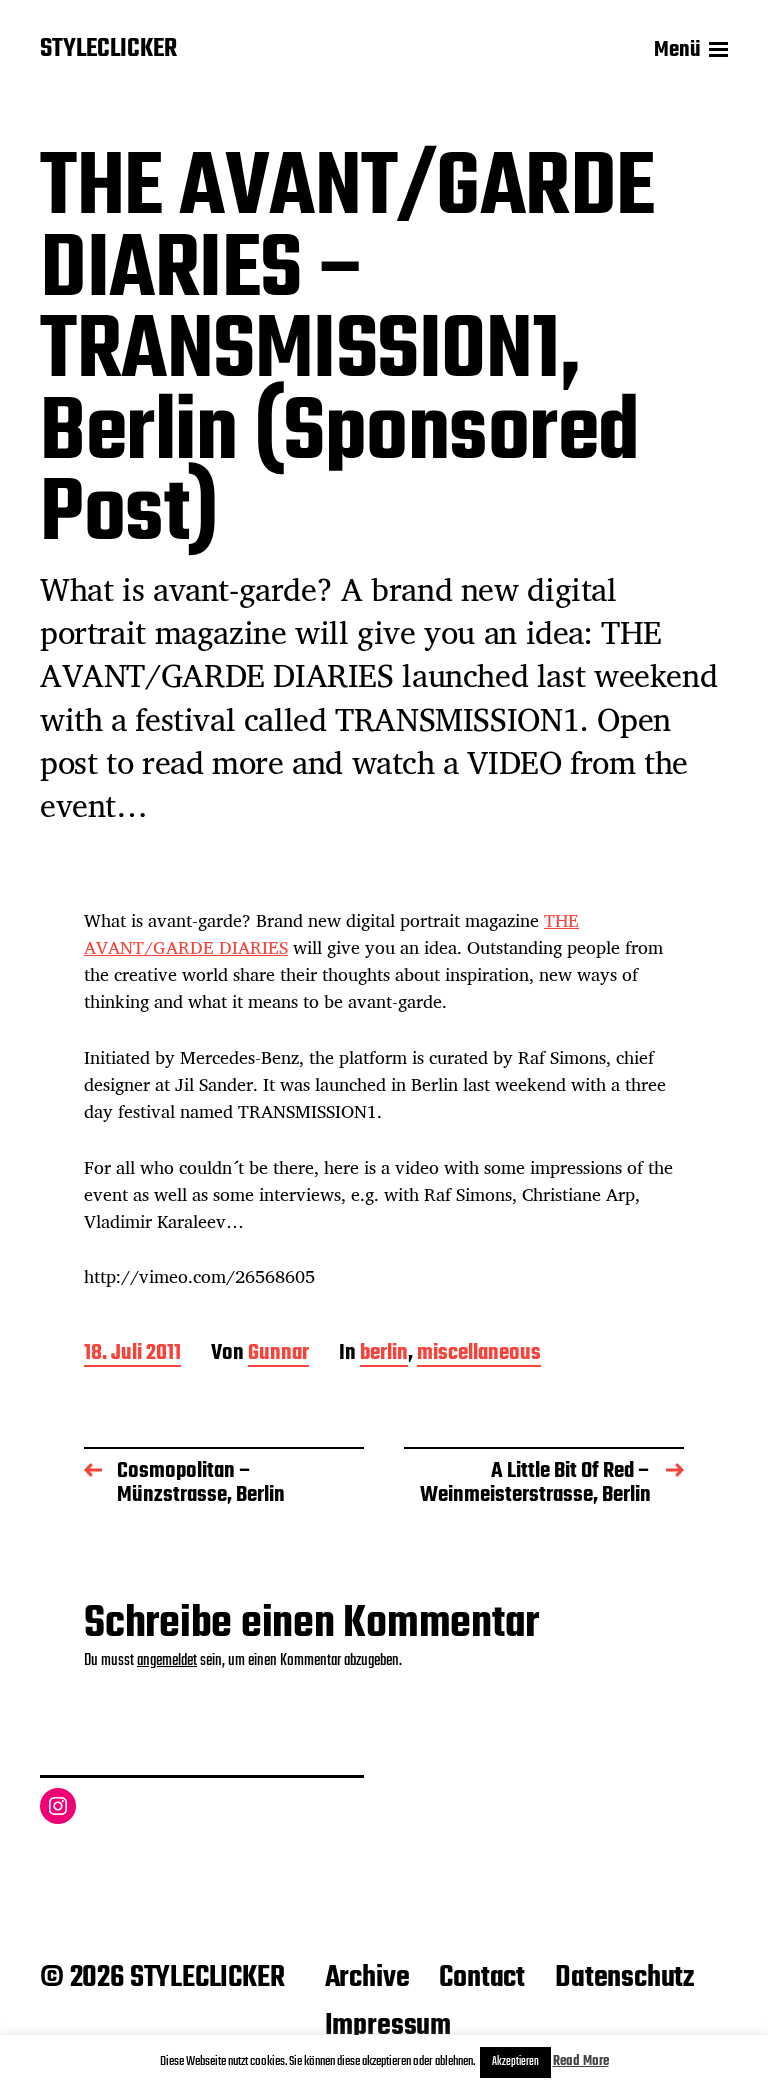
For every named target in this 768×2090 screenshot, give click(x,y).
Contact (482, 1978)
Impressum (388, 2026)
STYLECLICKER (108, 50)
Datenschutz (624, 1978)
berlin (384, 1354)
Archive (367, 1978)
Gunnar (278, 1354)
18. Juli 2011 (132, 1354)
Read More (581, 2061)
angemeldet (167, 1661)
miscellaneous (479, 1354)
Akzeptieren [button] (515, 2062)
